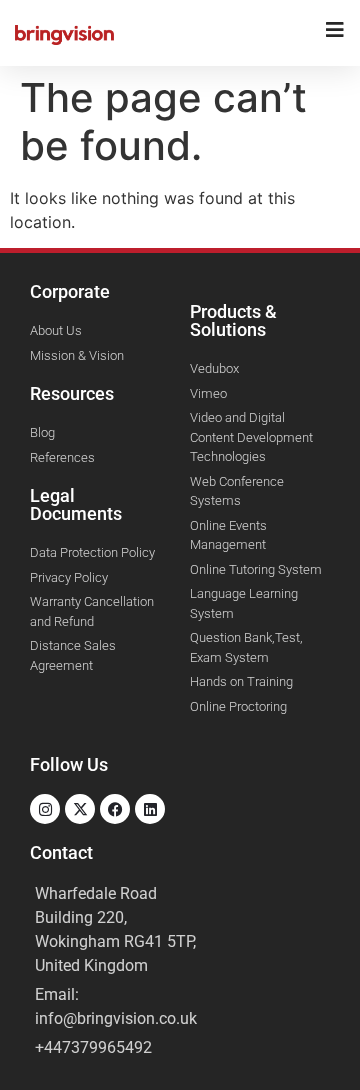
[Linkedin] (150, 809)
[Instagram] (45, 809)
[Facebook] (115, 809)
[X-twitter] (80, 809)
